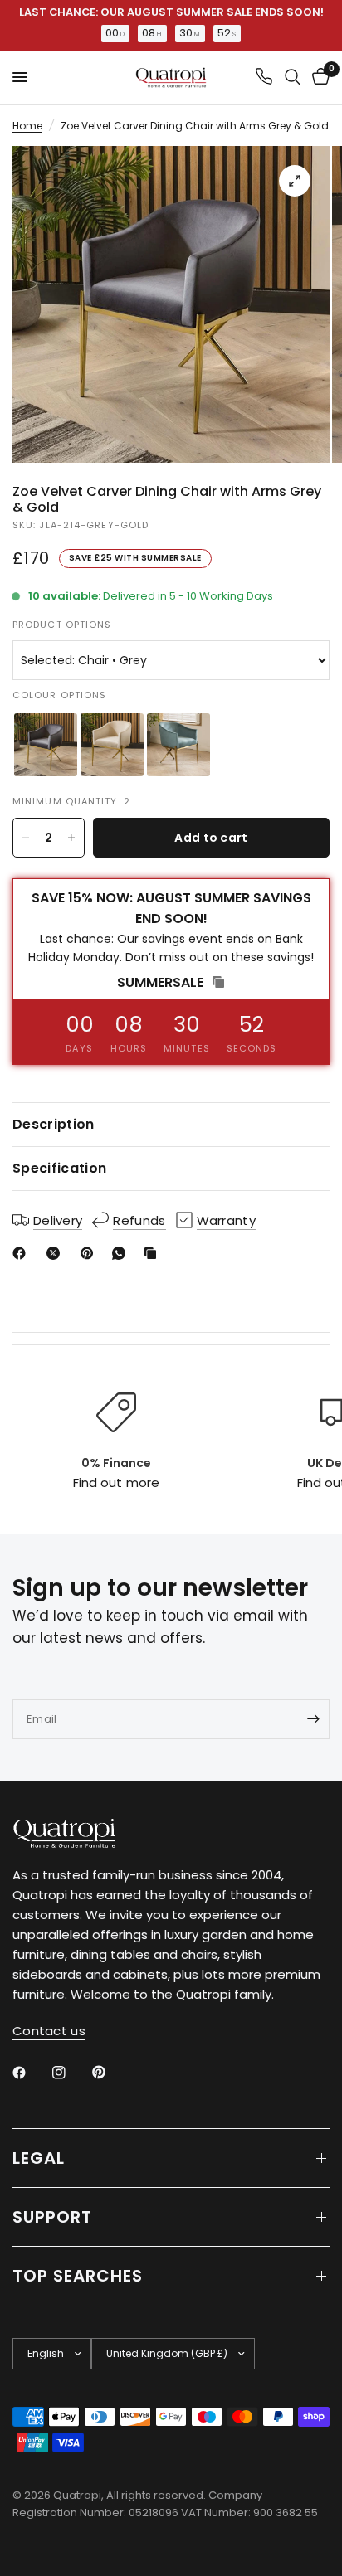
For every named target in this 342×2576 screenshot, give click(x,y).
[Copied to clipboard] (154, 1253)
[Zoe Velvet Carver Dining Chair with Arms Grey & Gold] (46, 745)
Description (54, 1124)
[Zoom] (295, 181)
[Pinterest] (90, 1253)
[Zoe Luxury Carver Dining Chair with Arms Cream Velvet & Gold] (112, 745)
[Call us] (264, 78)
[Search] (293, 78)
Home (27, 126)
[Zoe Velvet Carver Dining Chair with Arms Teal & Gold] (178, 745)
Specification (59, 1168)
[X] (56, 1253)
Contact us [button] (49, 2031)
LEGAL (39, 2158)
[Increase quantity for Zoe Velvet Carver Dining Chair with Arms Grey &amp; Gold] (71, 838)
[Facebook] (22, 1253)
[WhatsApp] (122, 1253)
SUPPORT (52, 2217)
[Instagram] (71, 2073)
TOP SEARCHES (78, 2276)
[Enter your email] (313, 1719)
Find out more (116, 1482)
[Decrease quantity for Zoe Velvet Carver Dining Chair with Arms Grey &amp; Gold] (26, 838)
